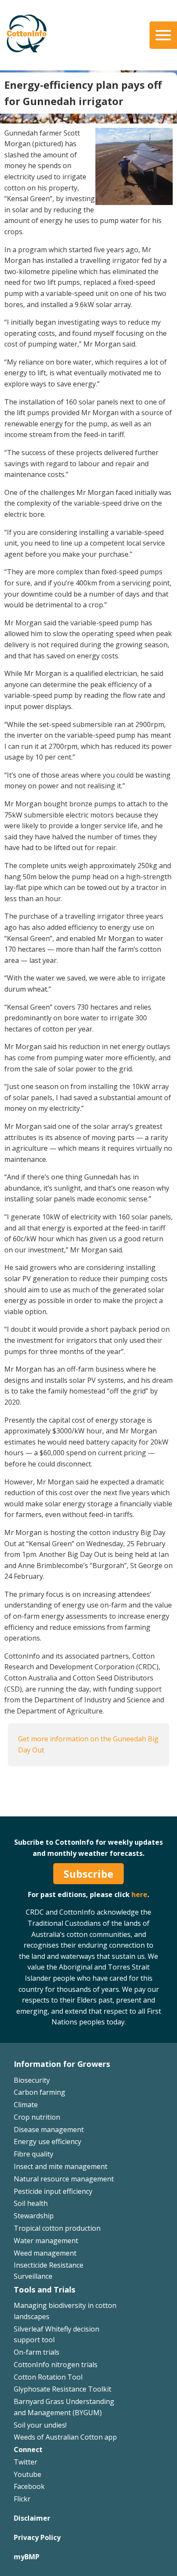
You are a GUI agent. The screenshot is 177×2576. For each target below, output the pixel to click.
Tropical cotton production (57, 2228)
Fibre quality (34, 2154)
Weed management (45, 2253)
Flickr (22, 2499)
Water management (46, 2241)
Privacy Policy (37, 2537)
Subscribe (88, 1874)
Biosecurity (32, 2080)
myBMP (27, 2557)
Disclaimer (32, 2518)
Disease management (49, 2130)
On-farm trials (37, 2352)
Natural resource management (64, 2179)
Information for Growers (62, 2064)
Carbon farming (40, 2092)
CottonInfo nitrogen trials (56, 2365)
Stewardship (34, 2216)
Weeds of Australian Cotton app (65, 2437)
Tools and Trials (44, 2289)
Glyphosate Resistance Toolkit (63, 2389)
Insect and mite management (61, 2166)
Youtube (27, 2474)
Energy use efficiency (47, 2142)
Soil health (31, 2203)
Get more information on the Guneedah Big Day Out (88, 1744)
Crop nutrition (37, 2117)
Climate (26, 2105)
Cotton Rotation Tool (48, 2377)
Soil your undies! (40, 2425)
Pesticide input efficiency (53, 2191)
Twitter (26, 2462)
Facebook (29, 2486)
